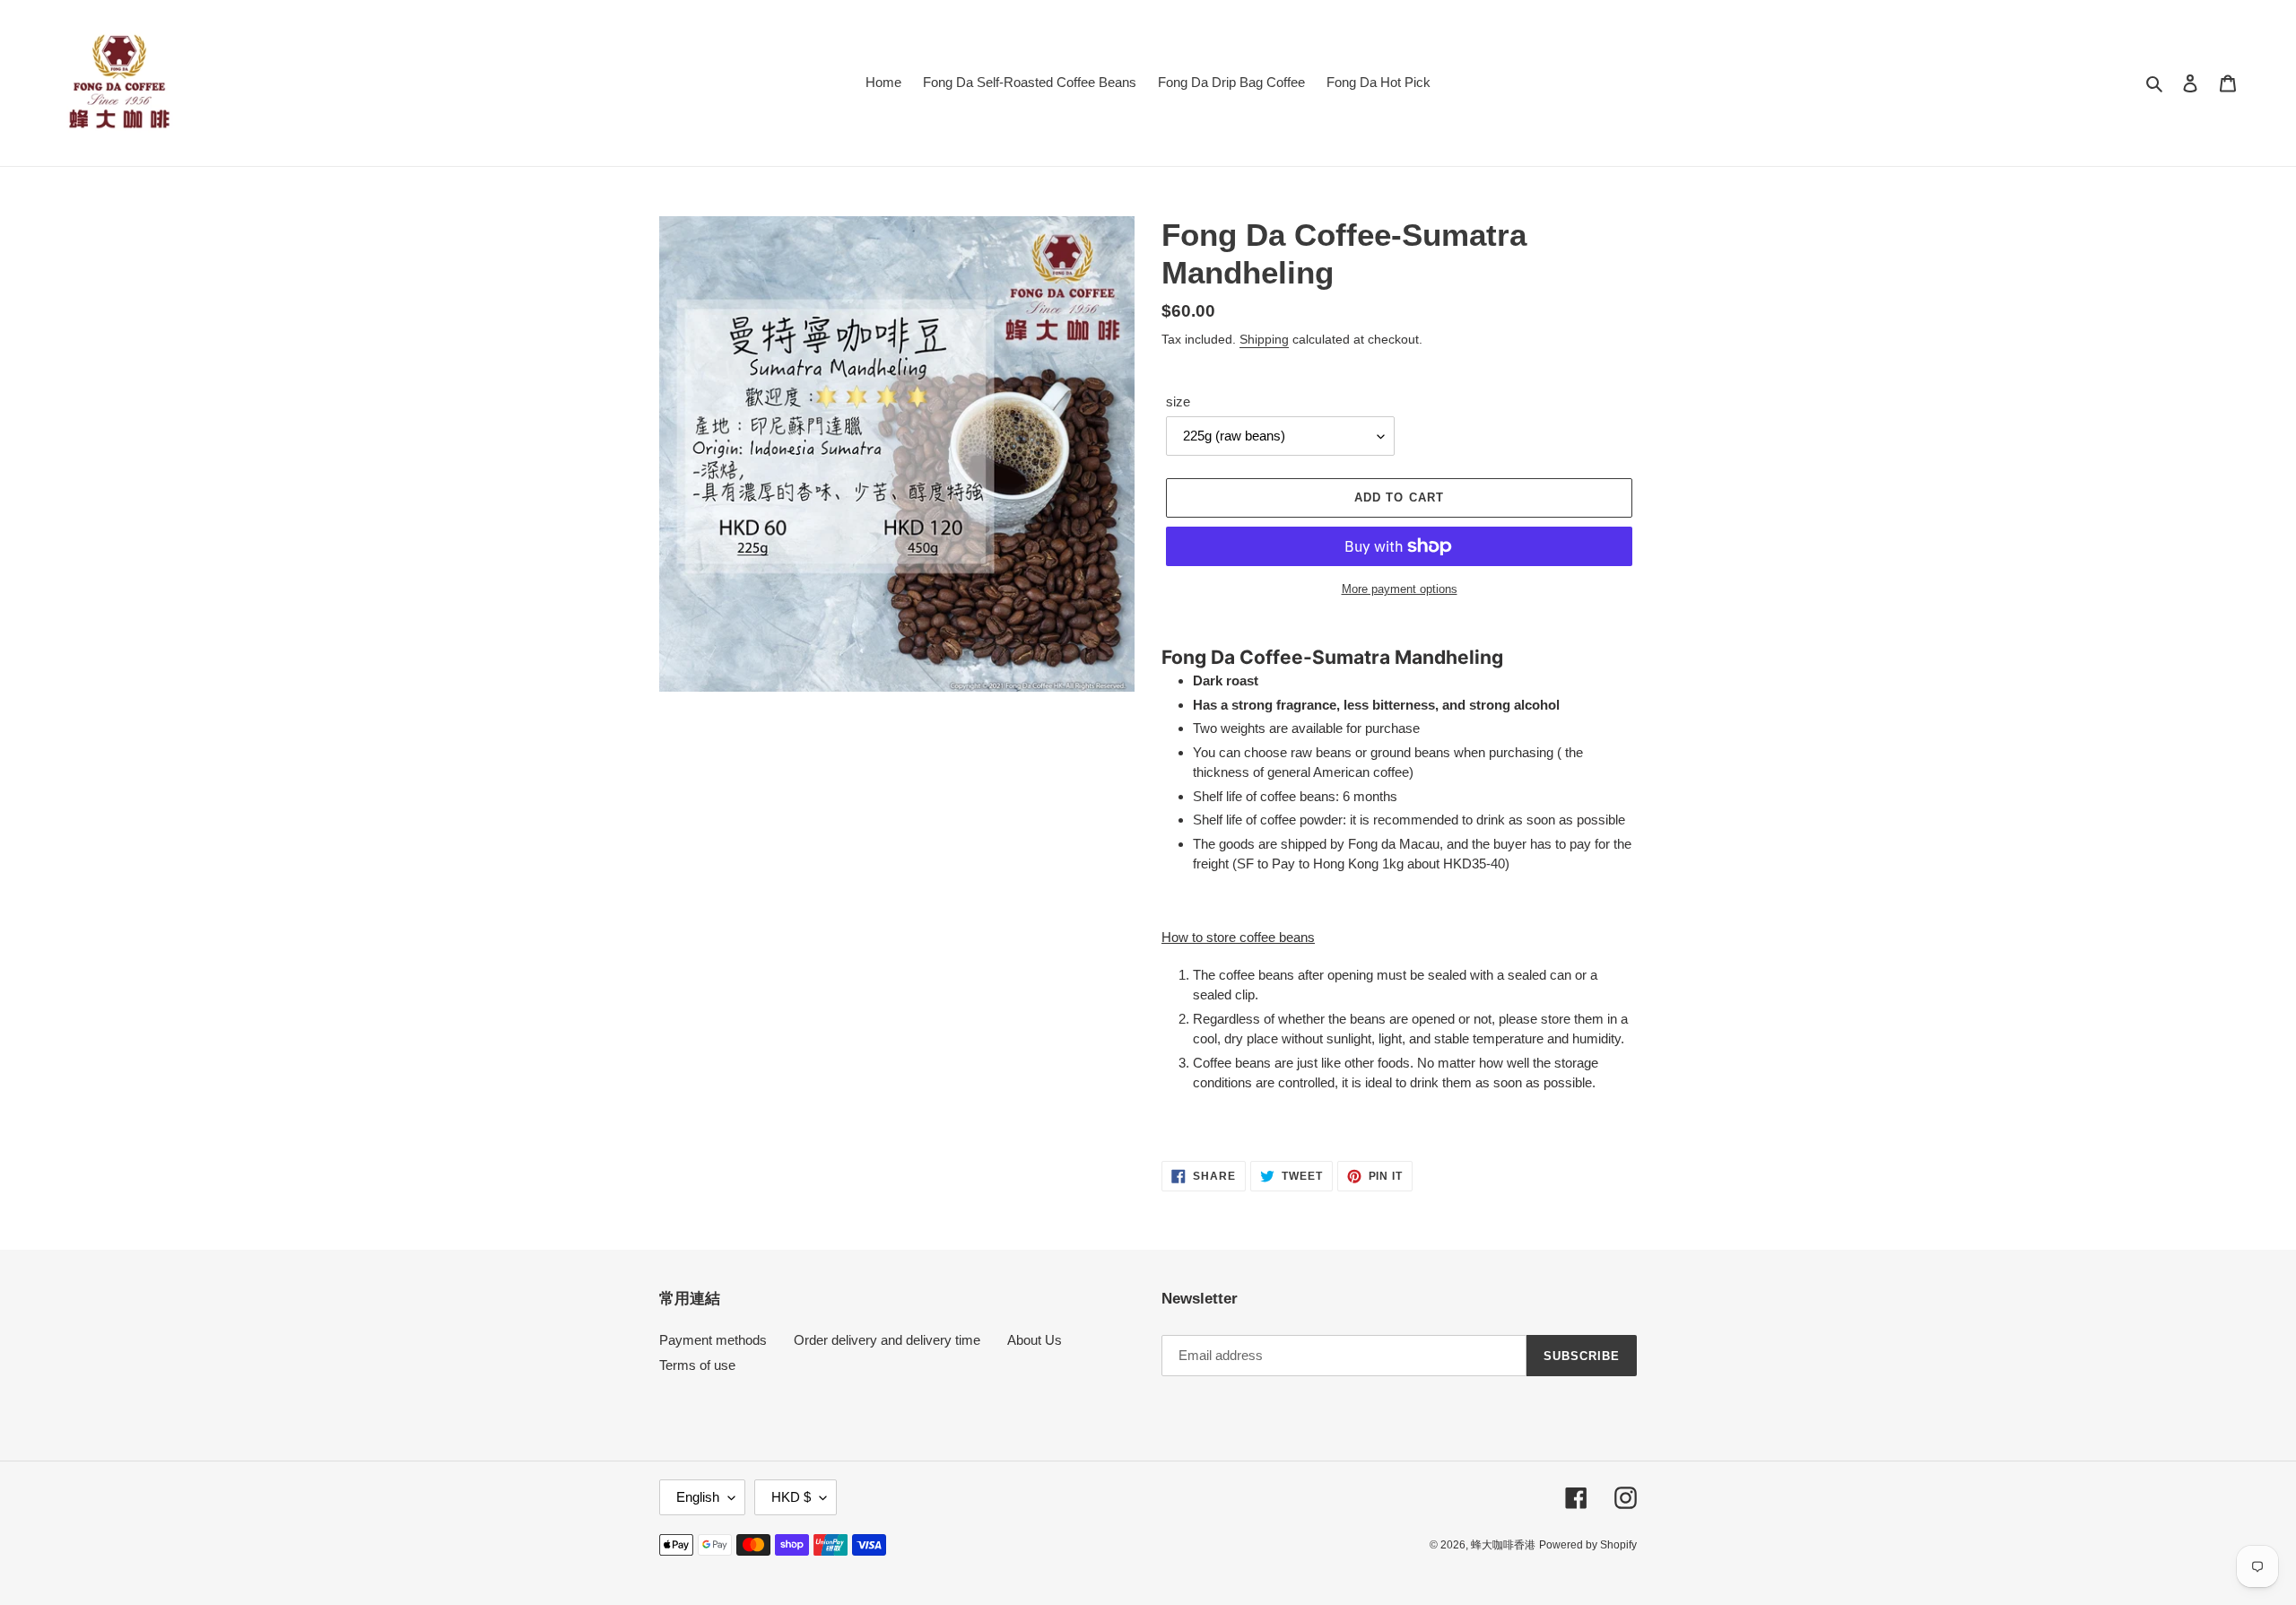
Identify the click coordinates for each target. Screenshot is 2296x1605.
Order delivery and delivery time (887, 1340)
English (698, 1497)
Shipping (1264, 339)
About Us (1035, 1340)
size (1178, 401)
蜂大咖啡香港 (1503, 1545)
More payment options (1400, 589)
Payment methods (713, 1340)
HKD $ (791, 1497)
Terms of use (697, 1365)
